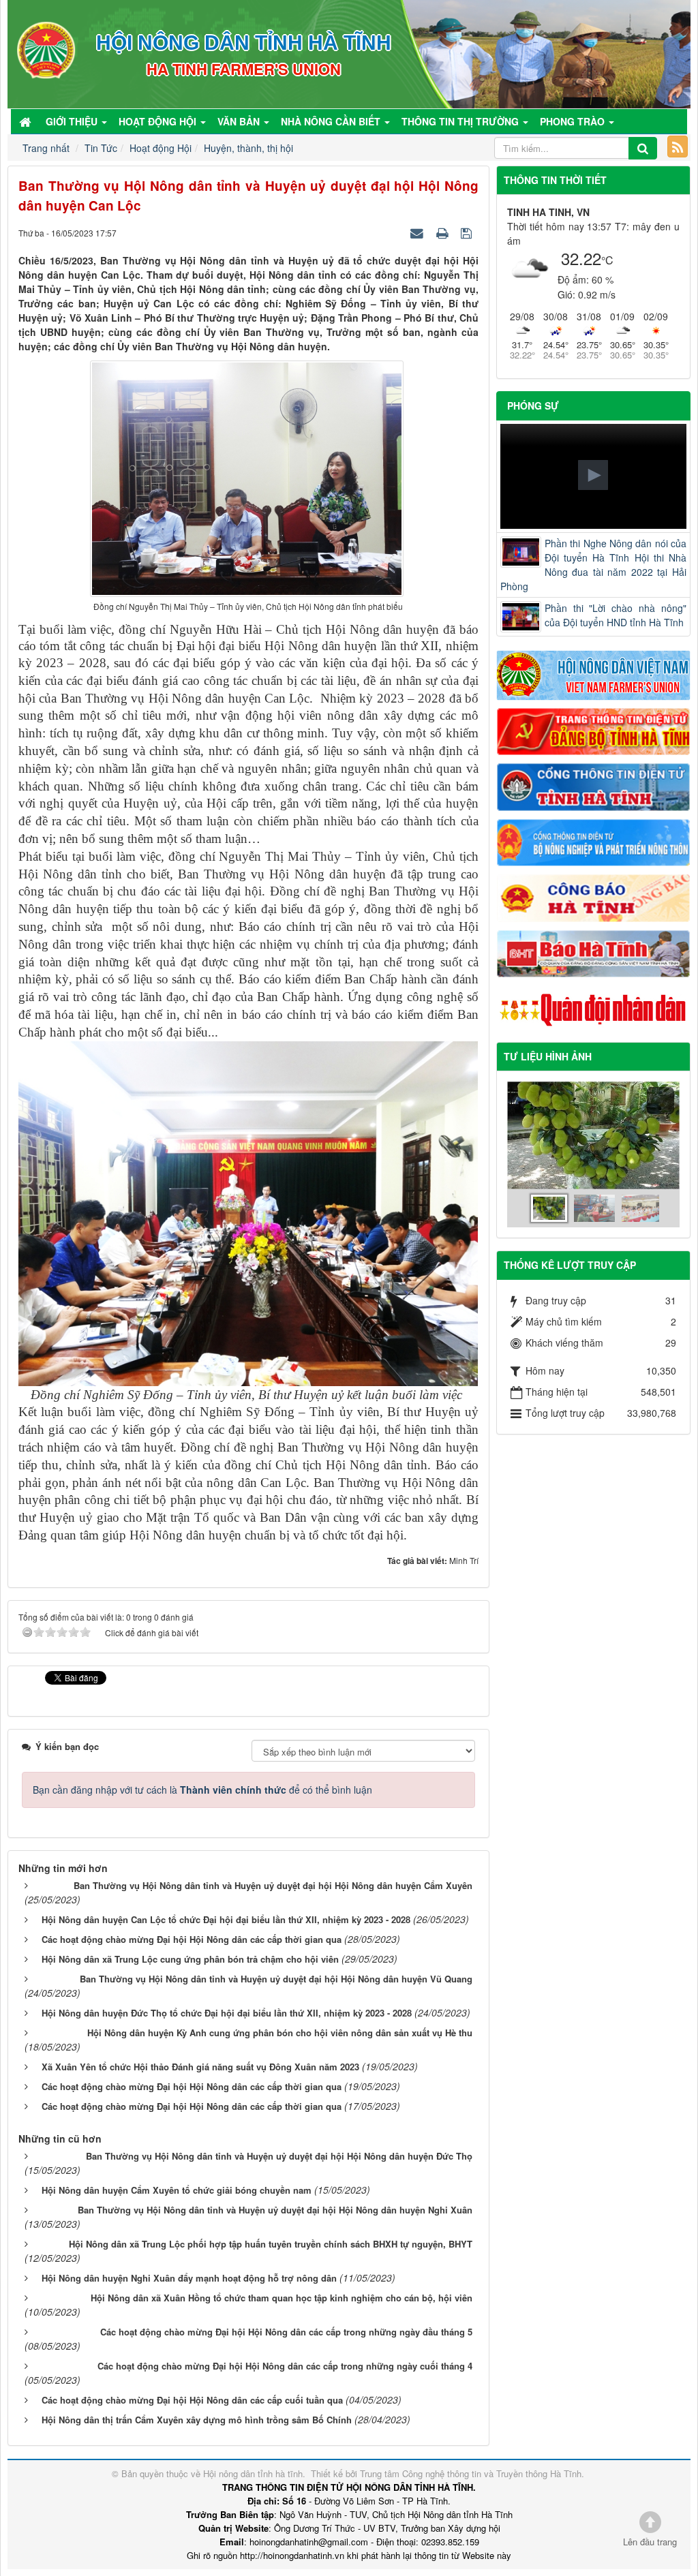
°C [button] (607, 260)
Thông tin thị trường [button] (461, 121)
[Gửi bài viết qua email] (419, 232)
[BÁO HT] (593, 952)
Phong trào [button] (574, 121)
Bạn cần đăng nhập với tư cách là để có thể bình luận (202, 1790)
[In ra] (444, 232)
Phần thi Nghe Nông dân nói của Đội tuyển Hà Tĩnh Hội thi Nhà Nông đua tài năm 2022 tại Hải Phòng (593, 565)
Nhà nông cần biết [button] (332, 121)
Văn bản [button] (240, 121)
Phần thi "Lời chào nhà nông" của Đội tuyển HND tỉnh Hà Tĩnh (616, 615)
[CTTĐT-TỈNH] (593, 786)
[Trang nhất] (27, 121)
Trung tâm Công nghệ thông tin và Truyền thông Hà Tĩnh (471, 2473)
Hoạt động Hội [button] (159, 121)
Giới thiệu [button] (73, 121)
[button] (593, 475)
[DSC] (593, 730)
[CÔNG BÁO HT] (593, 897)
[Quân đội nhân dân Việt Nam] (593, 1009)
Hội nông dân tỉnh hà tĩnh (253, 2473)
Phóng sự (533, 405)
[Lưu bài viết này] (468, 232)
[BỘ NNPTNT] (593, 841)
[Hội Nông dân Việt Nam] (593, 674)
